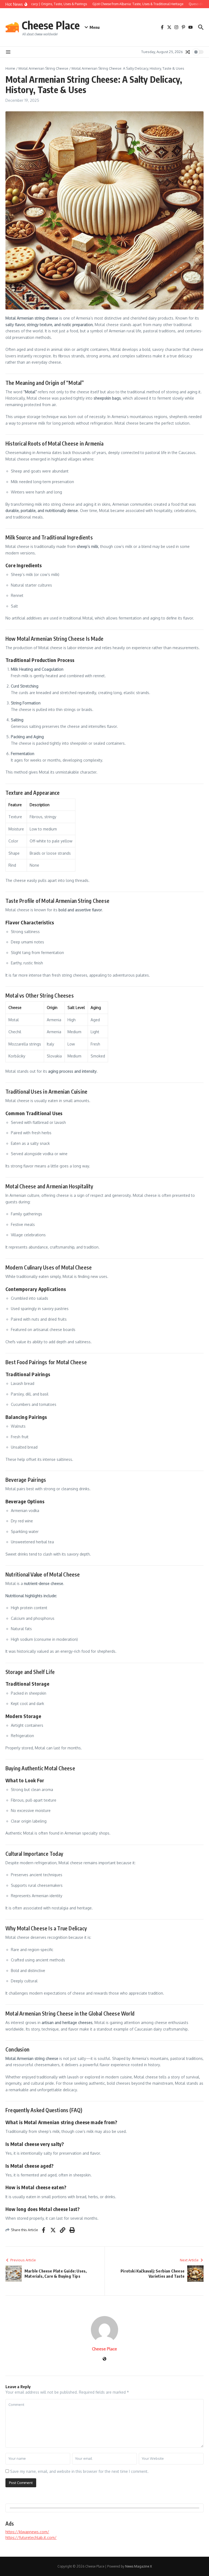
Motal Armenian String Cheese (43, 68)
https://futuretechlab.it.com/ (31, 2537)
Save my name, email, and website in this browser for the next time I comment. (79, 2471)
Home (10, 68)
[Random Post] (188, 52)
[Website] (104, 2359)
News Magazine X (139, 2566)
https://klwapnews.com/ (27, 2532)
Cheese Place (51, 25)
